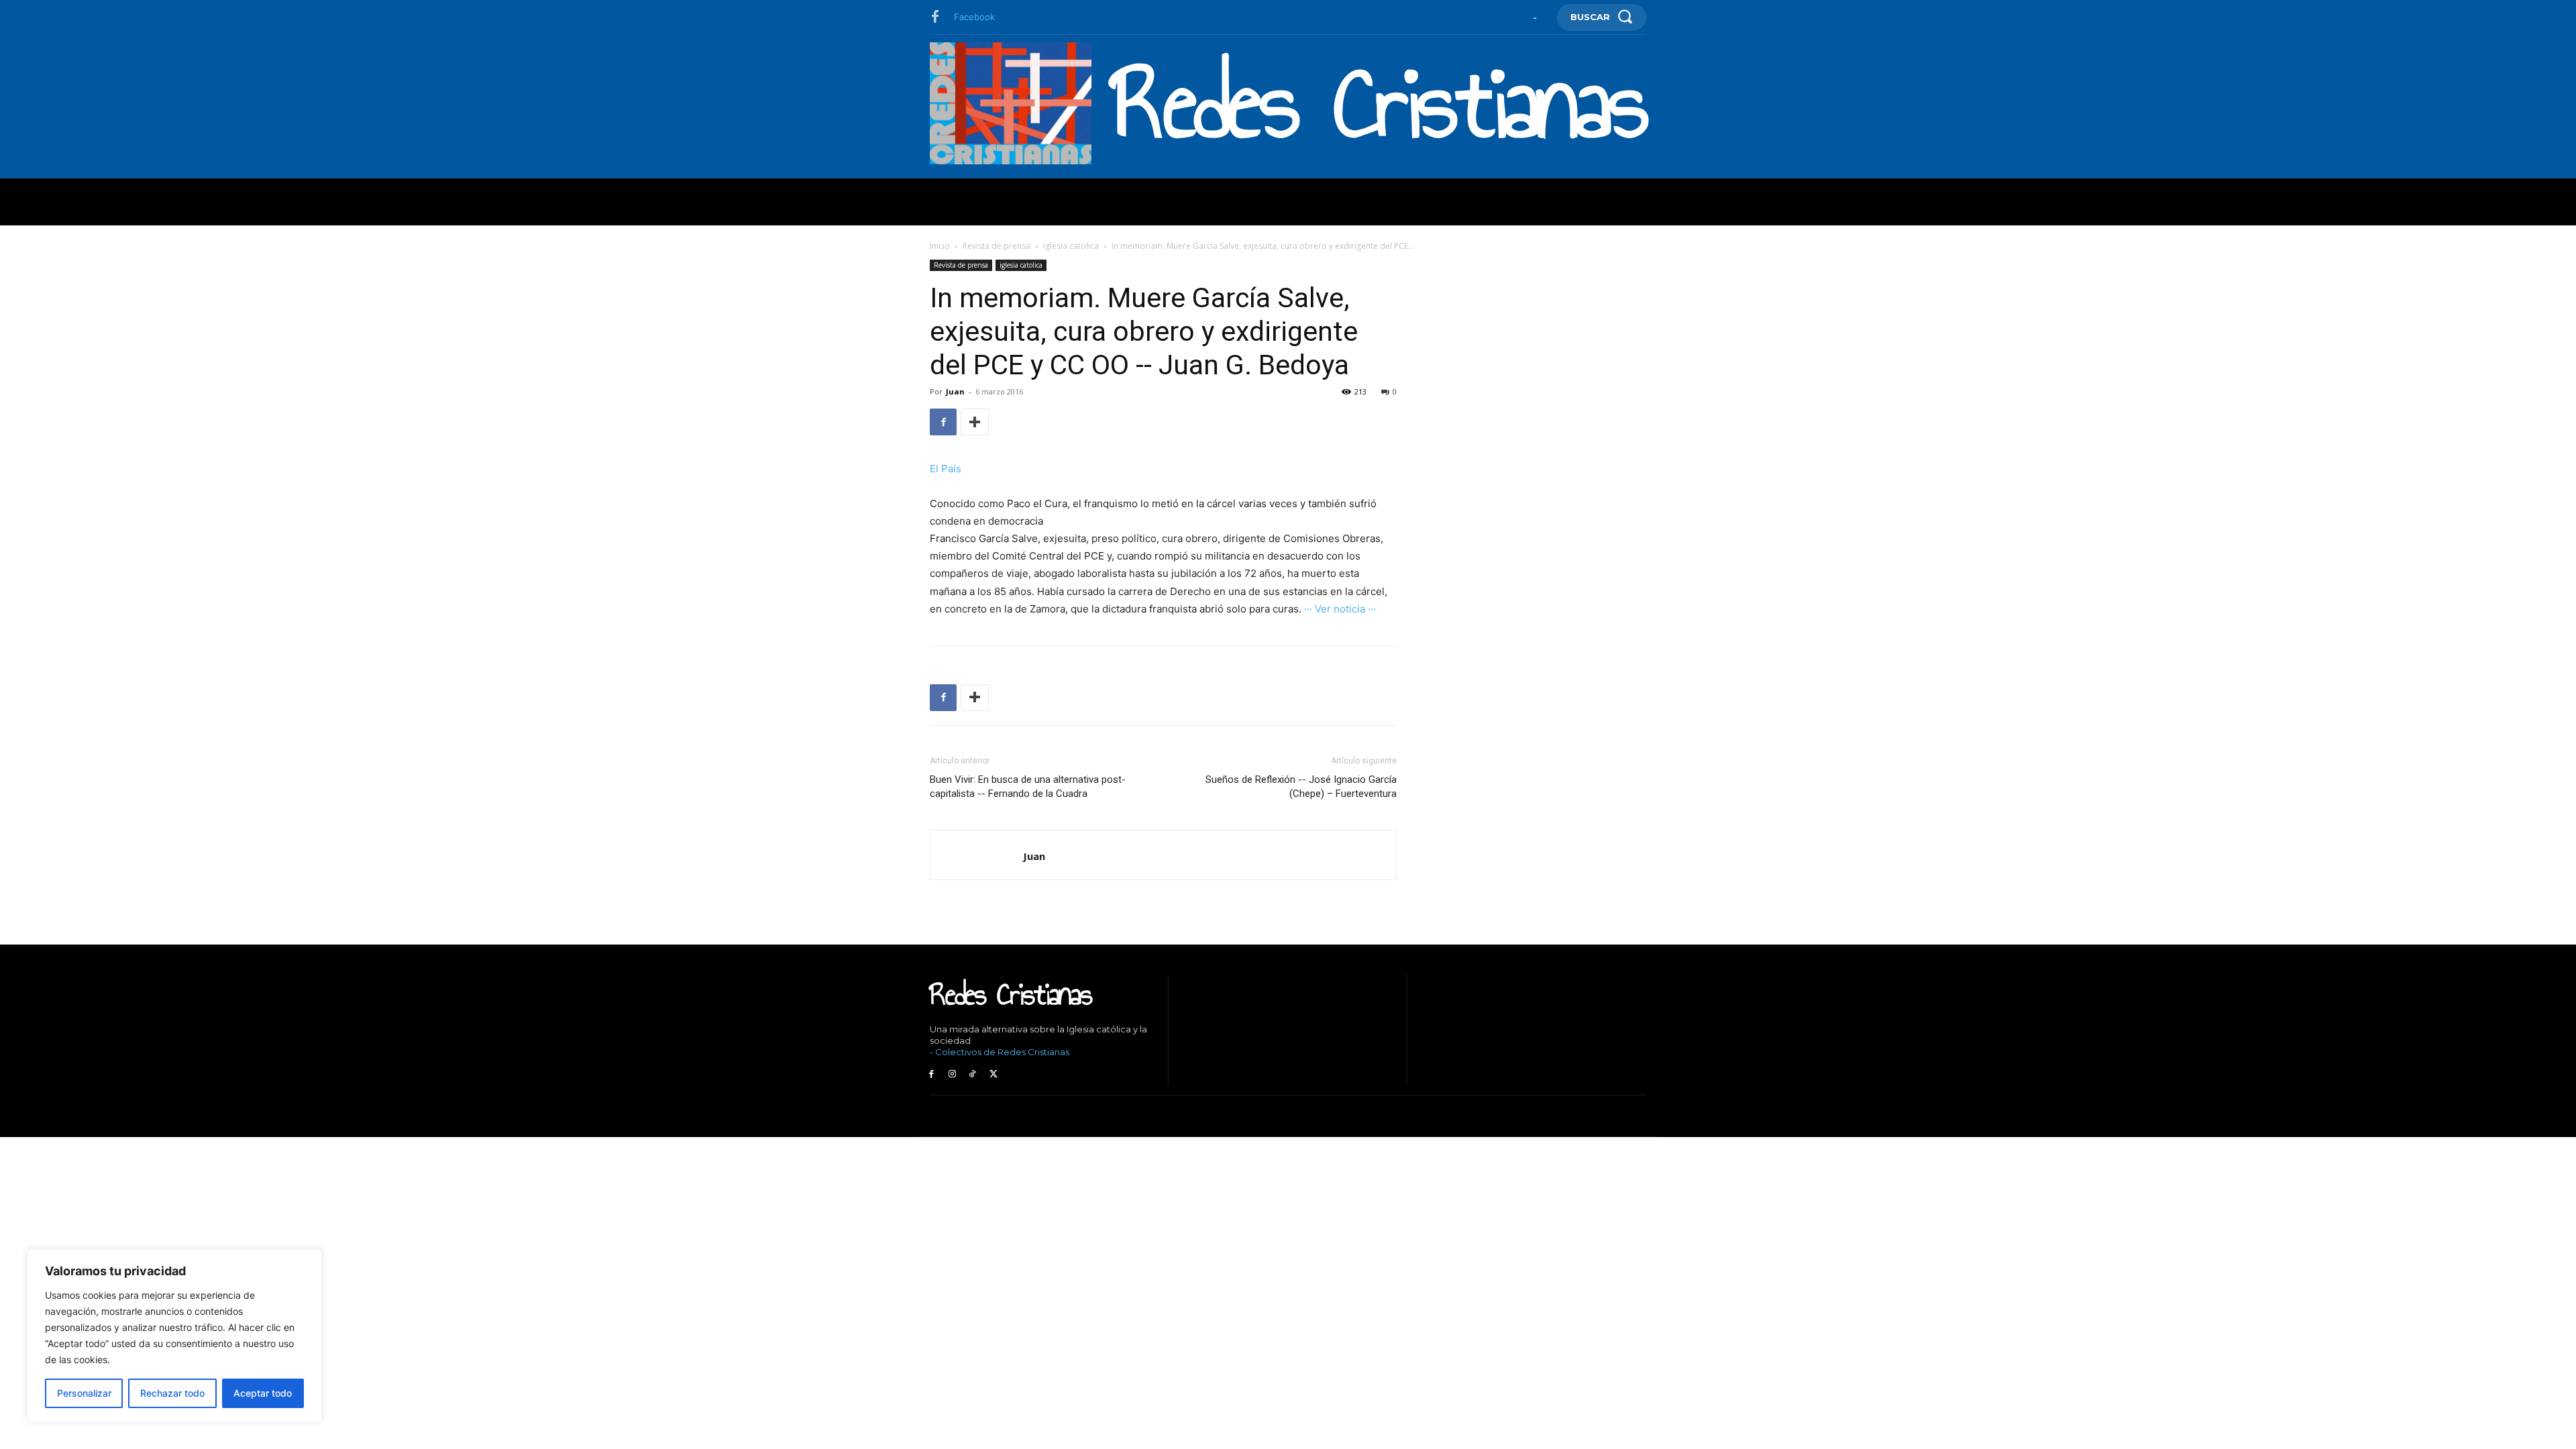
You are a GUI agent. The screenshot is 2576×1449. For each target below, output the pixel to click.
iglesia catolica (1071, 246)
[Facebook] (935, 17)
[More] (975, 422)
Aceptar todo (263, 1393)
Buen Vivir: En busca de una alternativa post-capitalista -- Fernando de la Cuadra (1028, 787)
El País (946, 469)
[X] (993, 1074)
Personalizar (84, 1393)
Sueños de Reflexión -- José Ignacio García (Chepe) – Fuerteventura (1301, 787)
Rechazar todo (172, 1393)
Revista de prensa (997, 246)
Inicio (940, 246)
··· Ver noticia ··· (1340, 609)
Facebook (974, 17)
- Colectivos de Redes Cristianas (1000, 1052)
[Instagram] (952, 1074)
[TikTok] (973, 1074)
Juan (955, 391)
